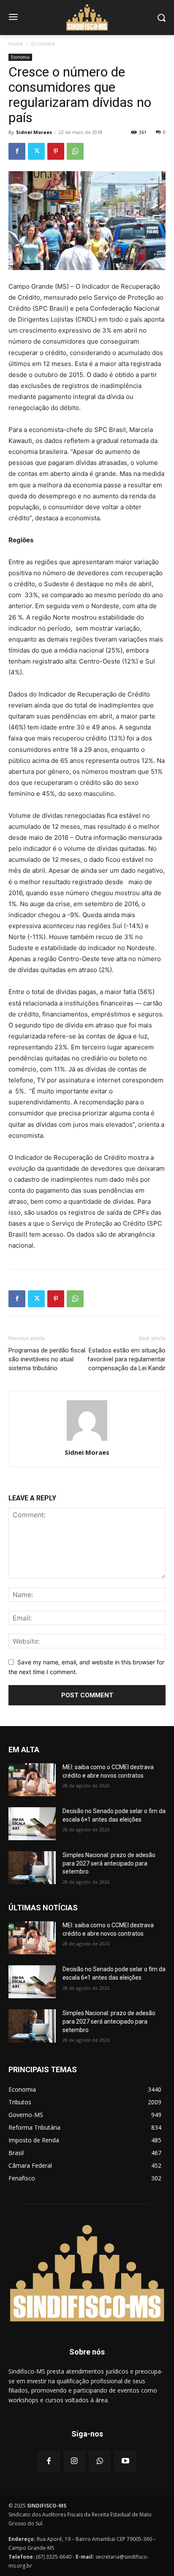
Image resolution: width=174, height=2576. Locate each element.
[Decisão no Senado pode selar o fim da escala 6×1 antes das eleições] (32, 1824)
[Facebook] (17, 151)
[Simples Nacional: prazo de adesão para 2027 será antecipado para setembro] (32, 1868)
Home (16, 44)
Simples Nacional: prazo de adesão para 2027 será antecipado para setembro (109, 1863)
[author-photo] (87, 1441)
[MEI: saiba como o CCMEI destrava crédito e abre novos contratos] (32, 1780)
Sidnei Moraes (34, 132)
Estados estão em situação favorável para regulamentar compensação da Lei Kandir (126, 1359)
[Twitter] (36, 151)
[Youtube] (125, 2461)
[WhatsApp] (75, 151)
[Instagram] (74, 2461)
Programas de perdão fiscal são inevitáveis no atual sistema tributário (47, 1359)
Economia (43, 44)
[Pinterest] (56, 151)
